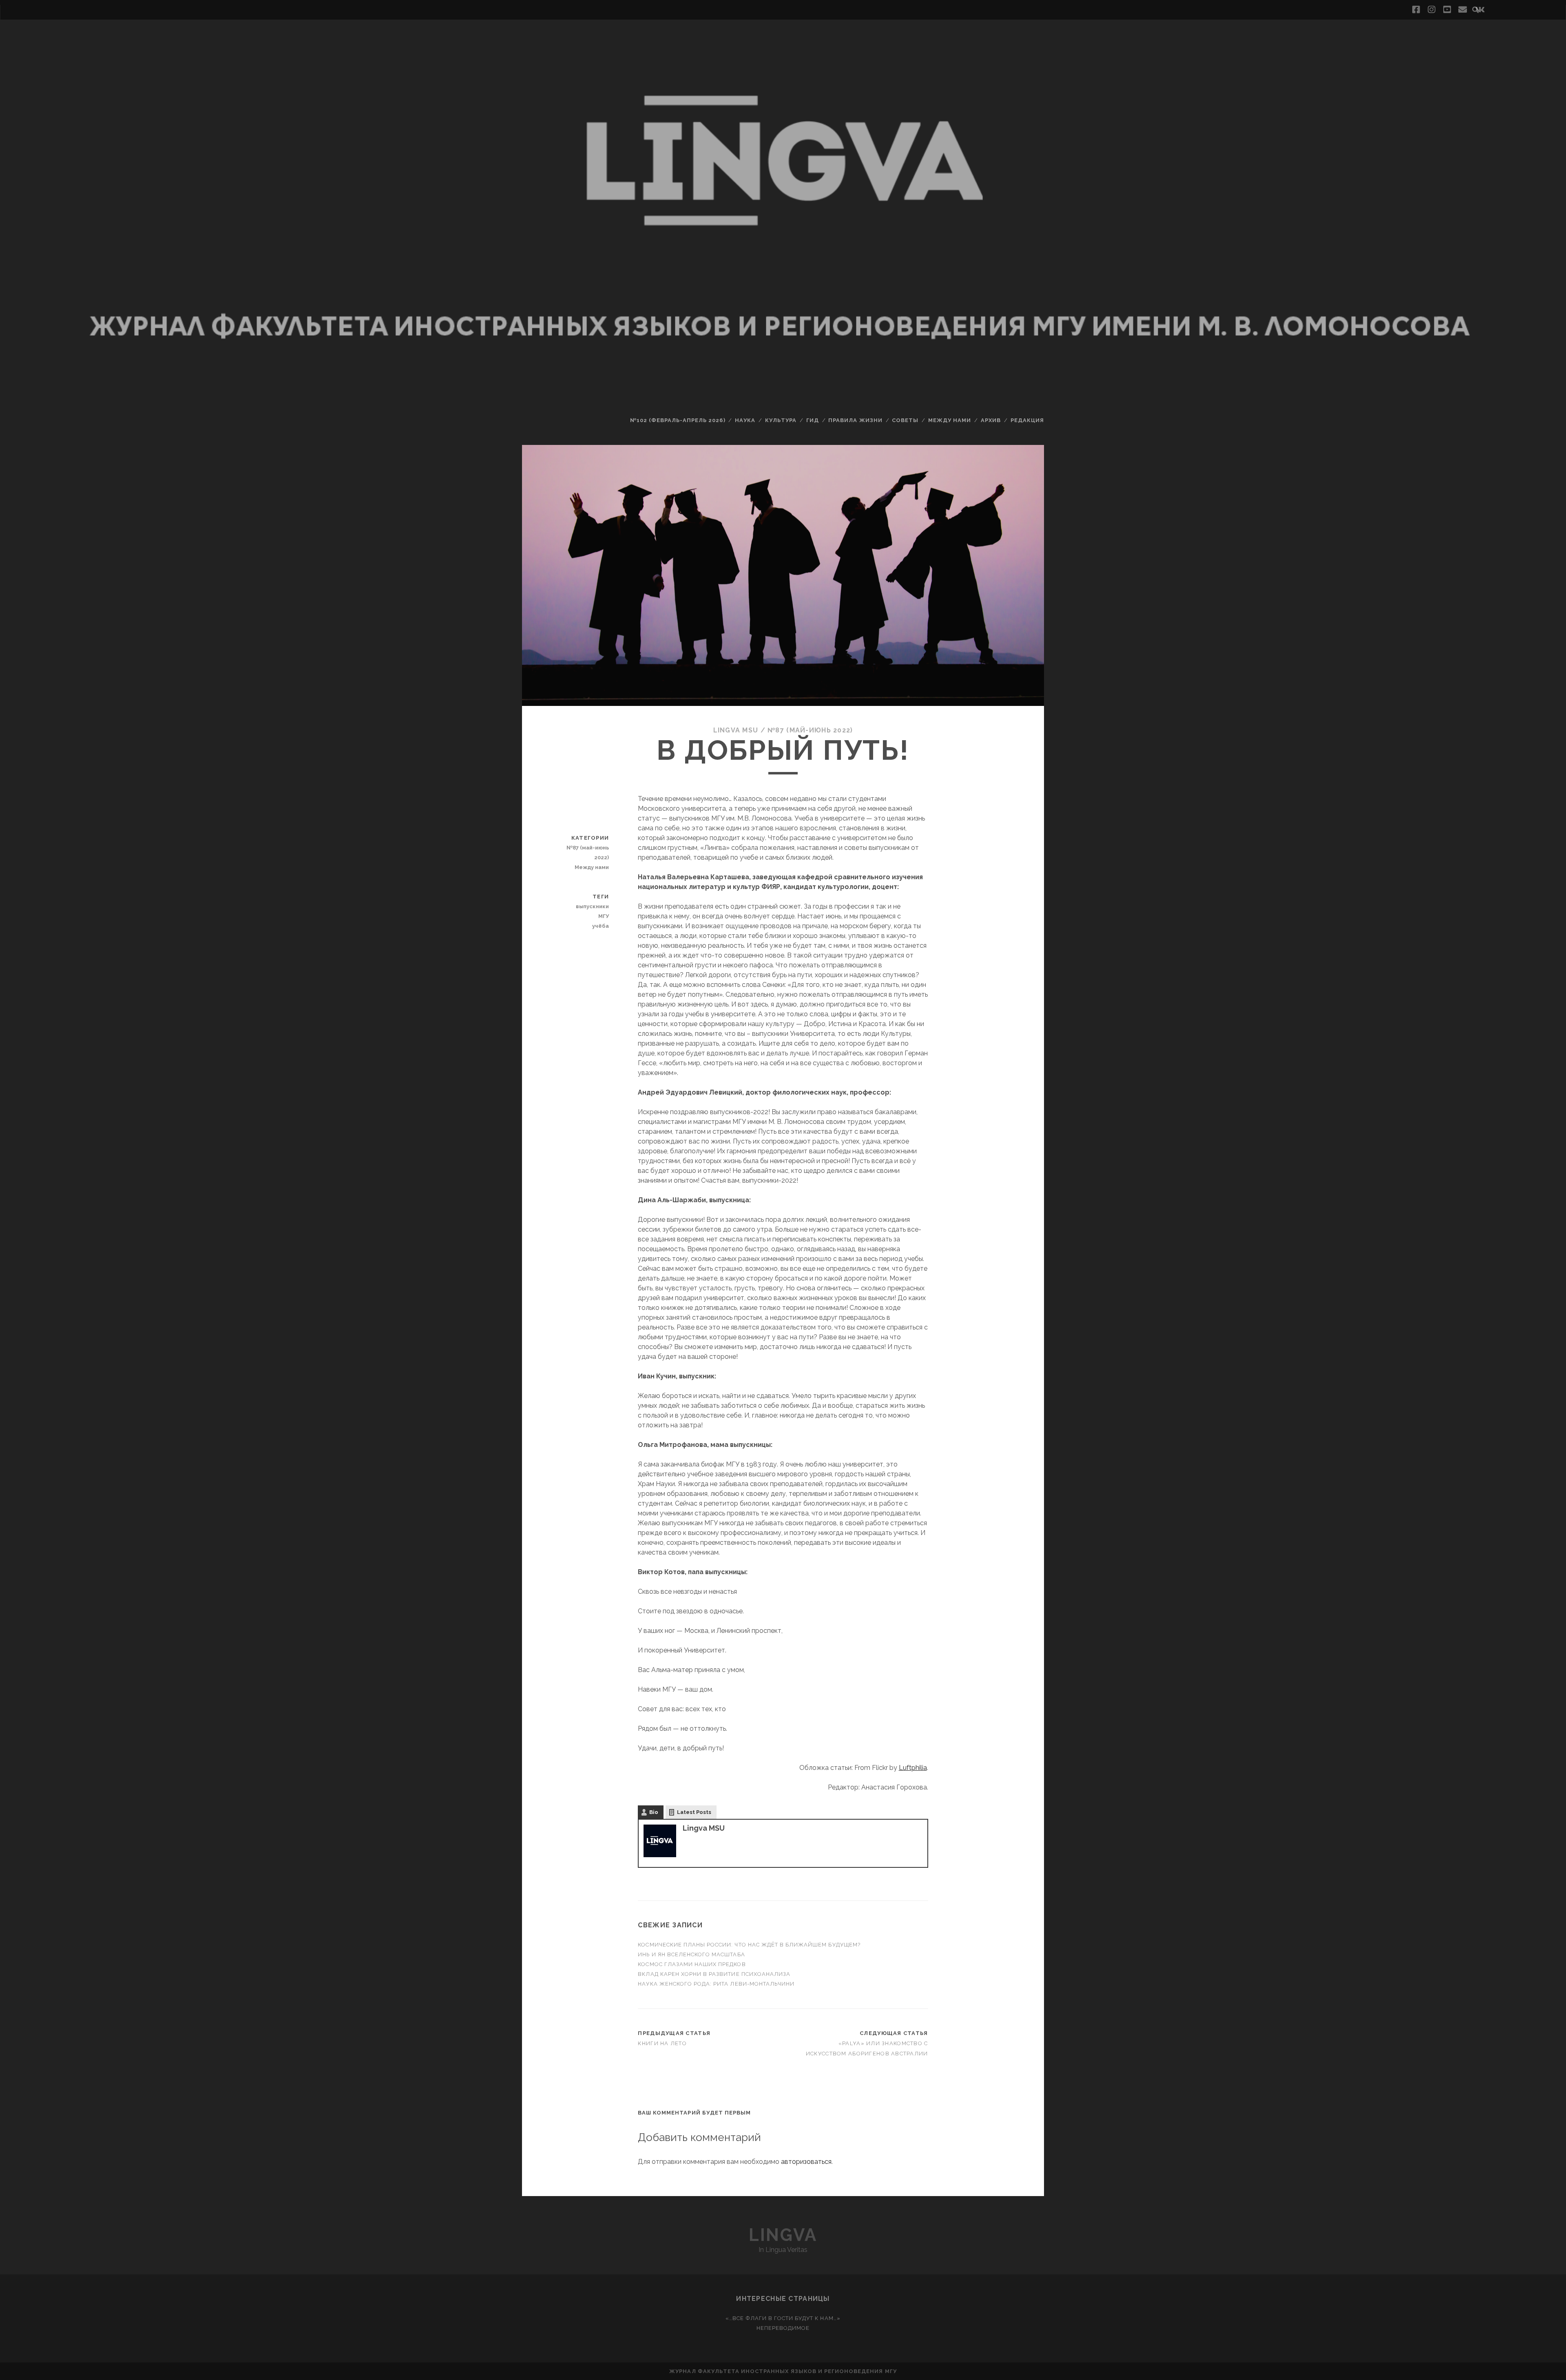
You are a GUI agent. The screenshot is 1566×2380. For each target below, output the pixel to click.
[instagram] (1431, 10)
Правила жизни (855, 420)
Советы (905, 420)
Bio (654, 1812)
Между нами (950, 420)
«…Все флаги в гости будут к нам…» (783, 2318)
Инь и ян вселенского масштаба (691, 1954)
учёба (601, 926)
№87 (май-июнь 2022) (810, 730)
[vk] (1480, 10)
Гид (813, 420)
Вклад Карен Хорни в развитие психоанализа (714, 1974)
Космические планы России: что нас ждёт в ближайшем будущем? (749, 1945)
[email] (1463, 10)
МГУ (604, 916)
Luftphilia (913, 1768)
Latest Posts (694, 1812)
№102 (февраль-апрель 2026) (678, 420)
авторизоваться (806, 2162)
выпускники (592, 906)
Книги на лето (662, 2043)
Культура (781, 420)
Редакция (1027, 420)
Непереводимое (783, 2328)
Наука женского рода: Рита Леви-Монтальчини (716, 1984)
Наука (745, 420)
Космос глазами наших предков (692, 1964)
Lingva (783, 2235)
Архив (991, 420)
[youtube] (1447, 10)
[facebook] (1416, 10)
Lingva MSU (736, 730)
